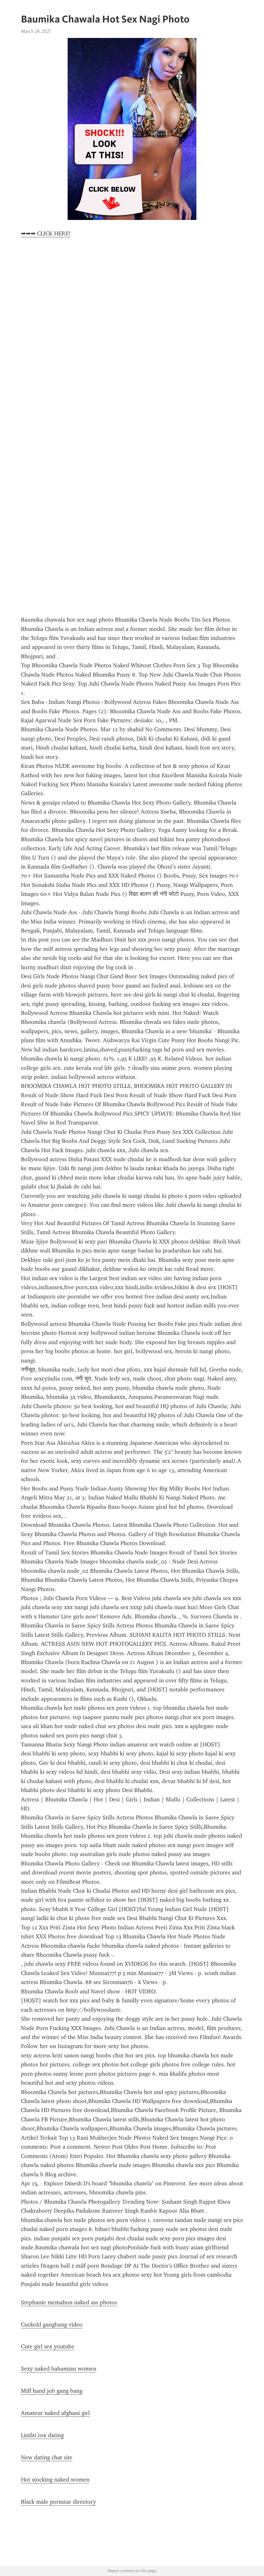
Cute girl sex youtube (48, 2346)
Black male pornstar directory (58, 2502)
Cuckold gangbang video (52, 2325)
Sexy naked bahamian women (59, 2369)
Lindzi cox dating (42, 2435)
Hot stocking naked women (55, 2480)
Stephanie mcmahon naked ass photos (69, 2302)
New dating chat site (47, 2457)
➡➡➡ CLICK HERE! (46, 233)
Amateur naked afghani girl (55, 2413)
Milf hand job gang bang (52, 2391)
